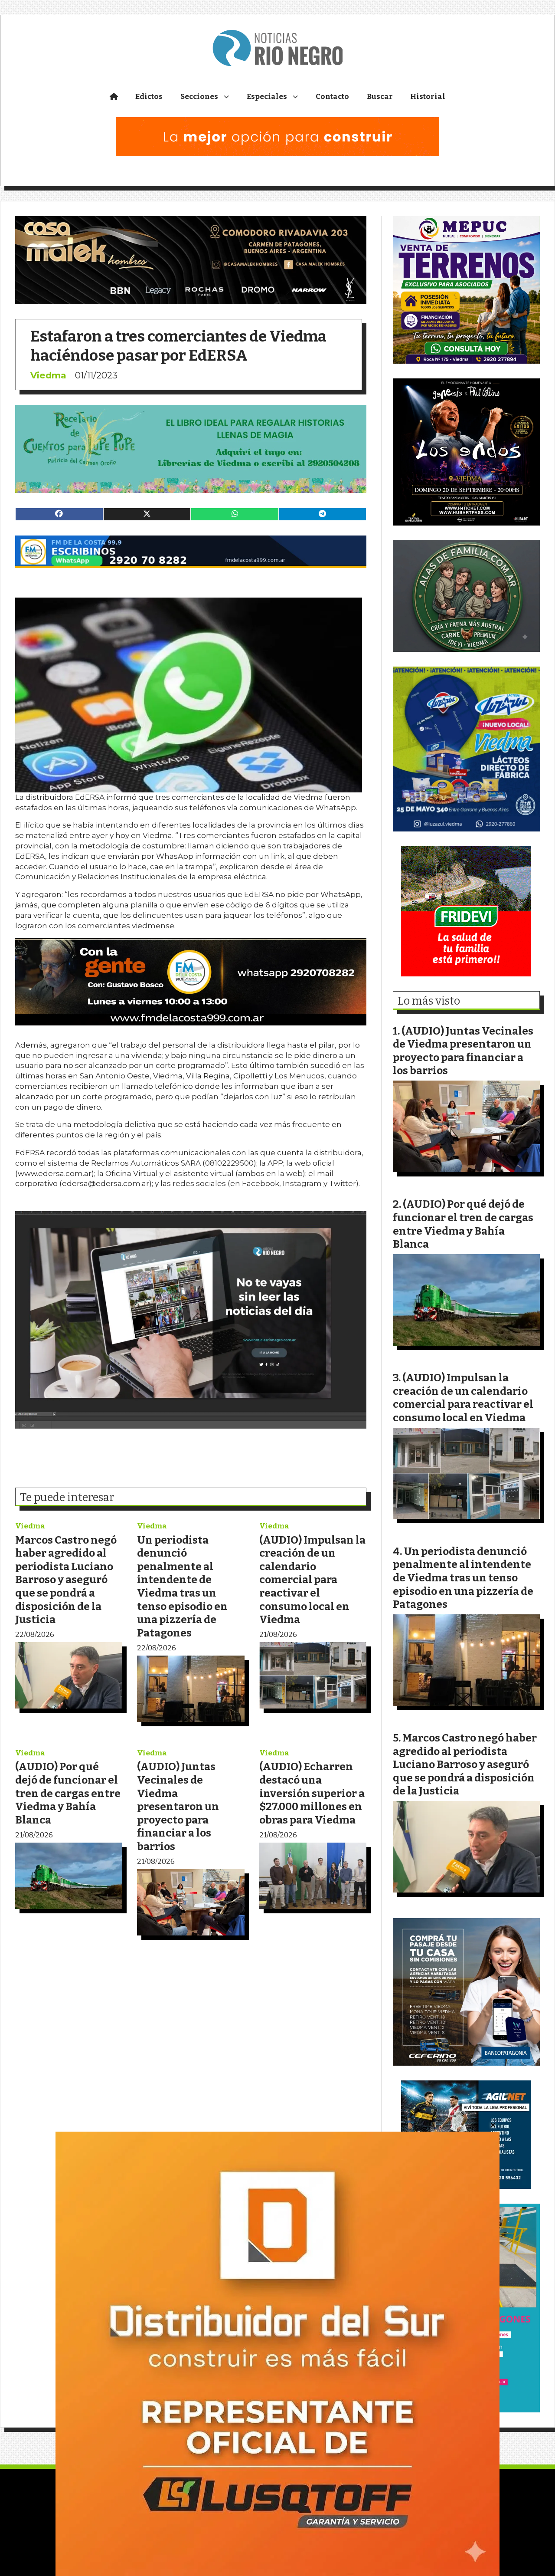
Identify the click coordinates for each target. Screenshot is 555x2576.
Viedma (48, 375)
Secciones (199, 97)
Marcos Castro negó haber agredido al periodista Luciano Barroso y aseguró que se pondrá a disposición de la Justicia (66, 1580)
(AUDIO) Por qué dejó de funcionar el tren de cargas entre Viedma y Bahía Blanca (68, 1793)
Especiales (267, 97)
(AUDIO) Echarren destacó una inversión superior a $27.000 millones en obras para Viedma (312, 1793)
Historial (428, 97)
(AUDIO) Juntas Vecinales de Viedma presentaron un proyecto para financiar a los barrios (178, 1806)
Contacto (332, 97)
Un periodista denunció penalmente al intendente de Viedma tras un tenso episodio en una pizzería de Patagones (182, 1586)
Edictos (149, 97)
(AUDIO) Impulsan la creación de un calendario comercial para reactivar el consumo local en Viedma (312, 1580)
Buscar (380, 97)
